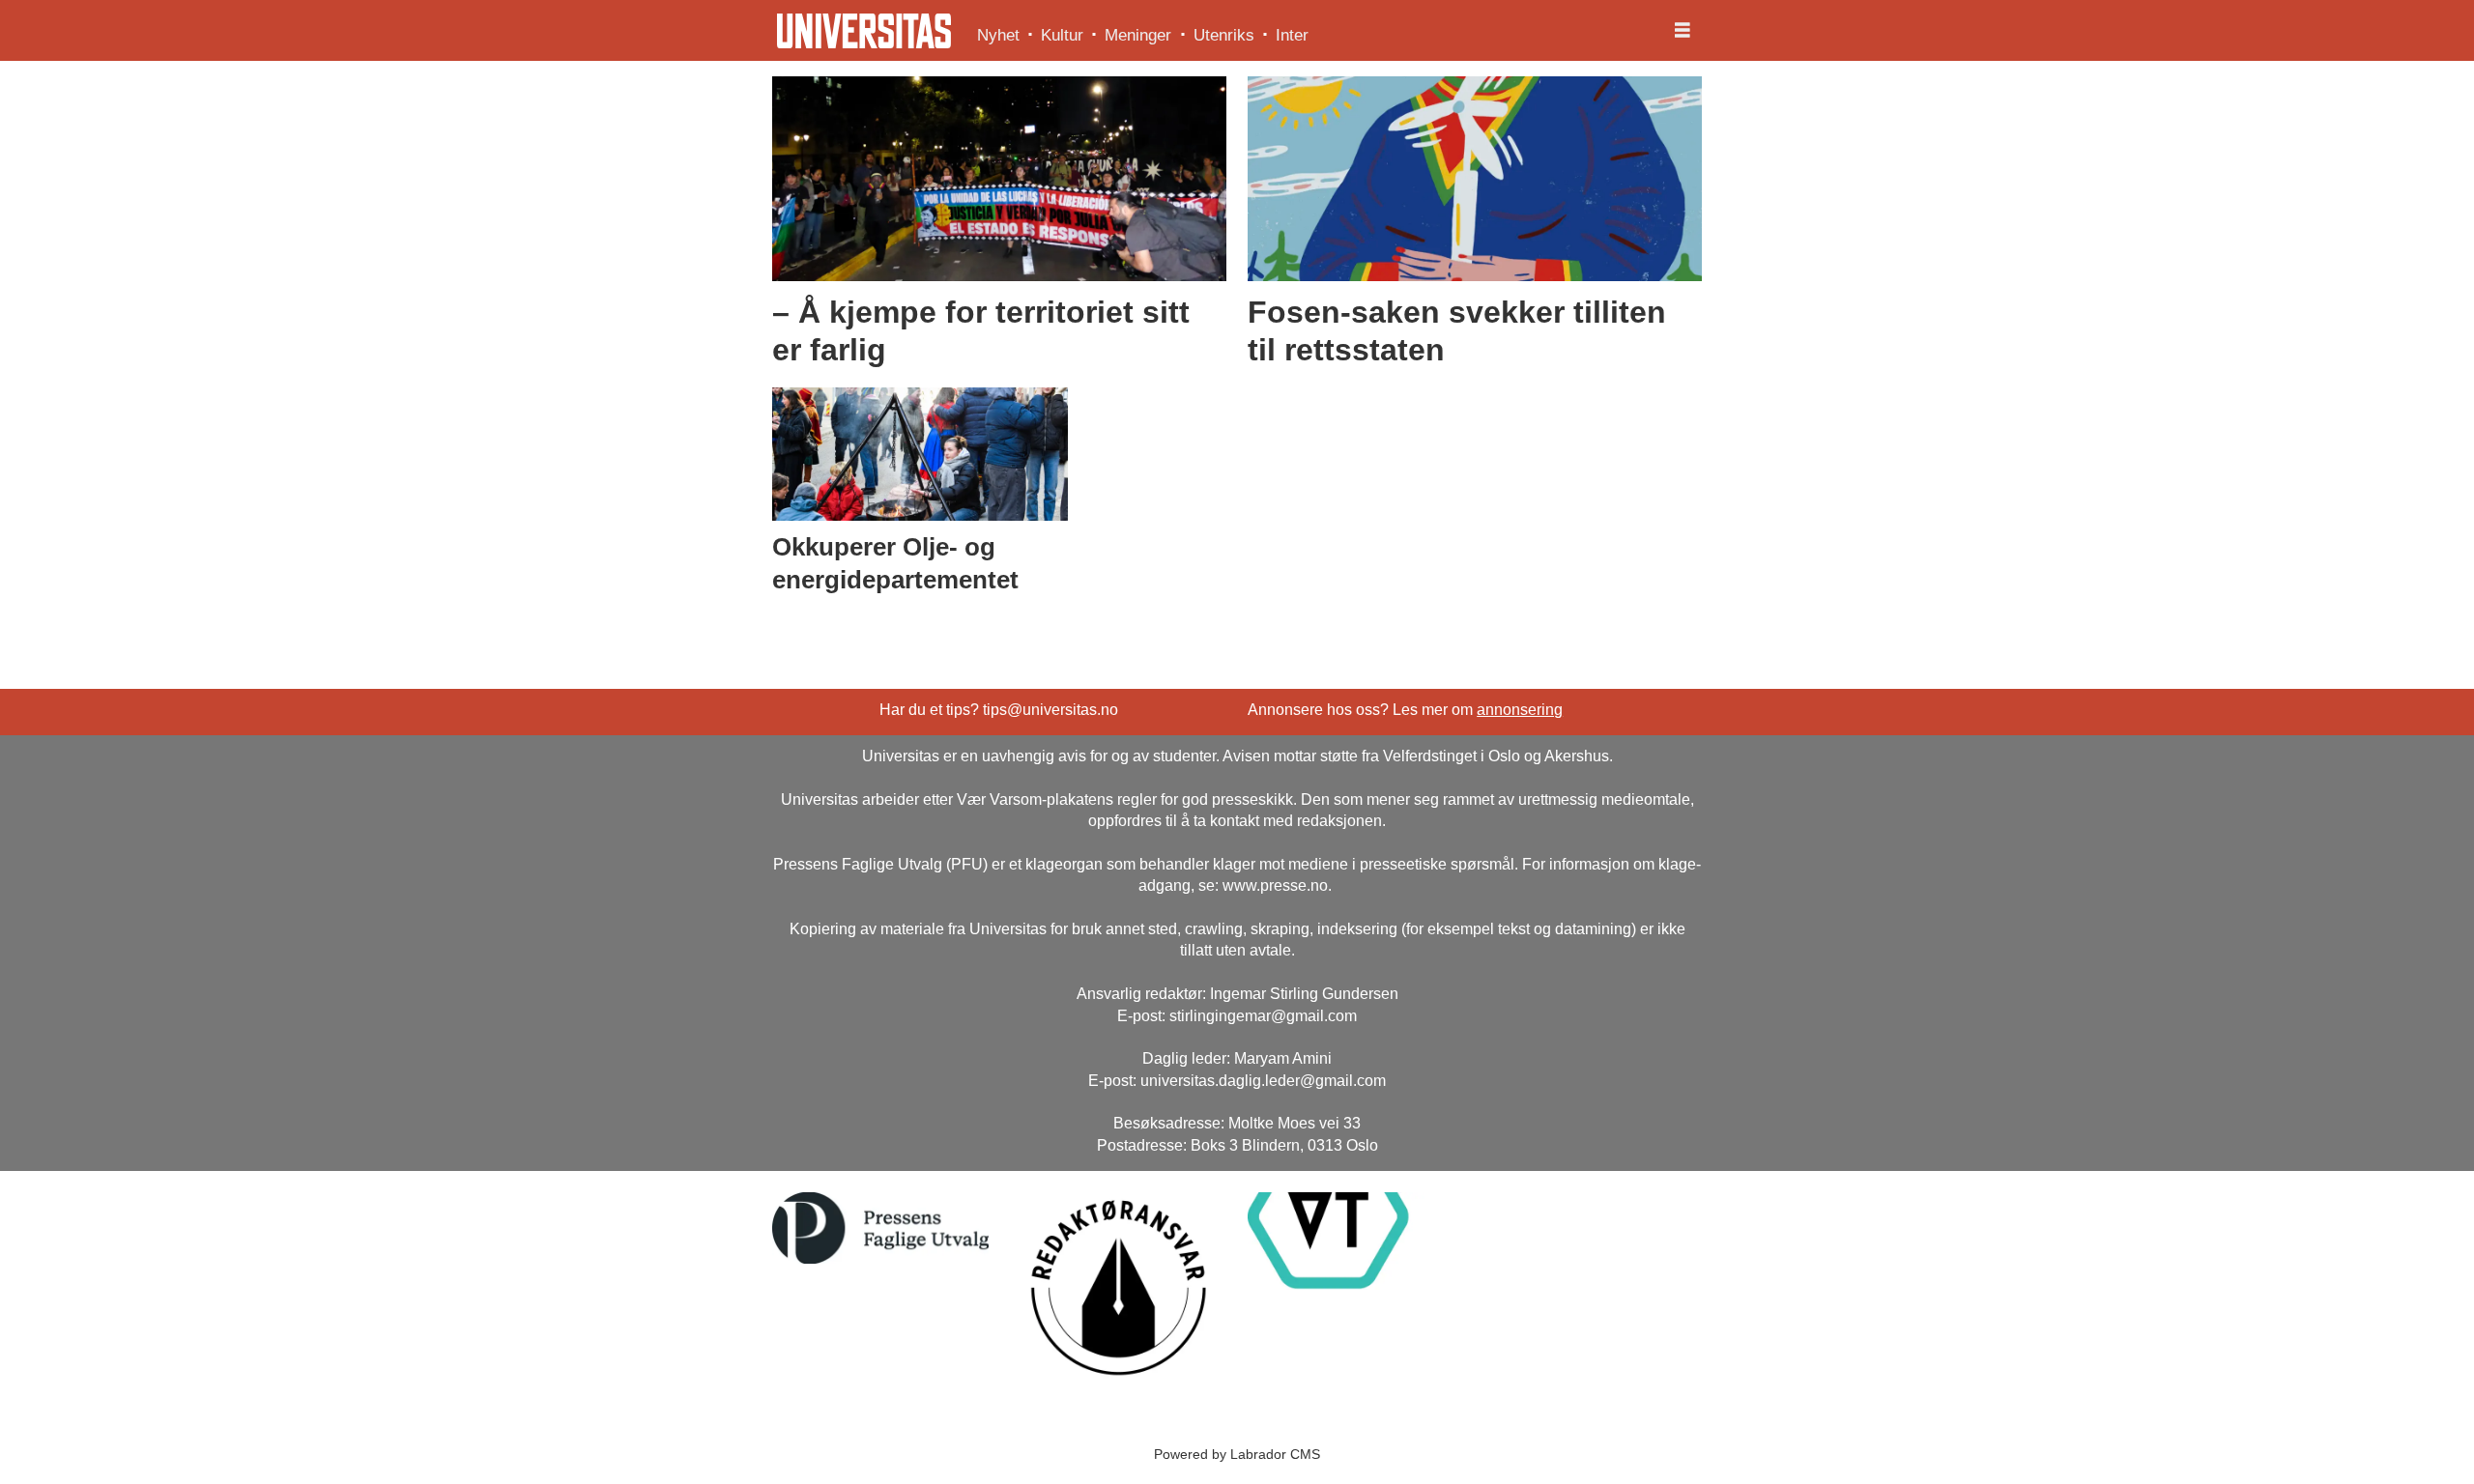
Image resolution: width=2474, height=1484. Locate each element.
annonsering (1520, 710)
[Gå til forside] (864, 31)
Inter (1292, 35)
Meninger (1138, 35)
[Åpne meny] (1683, 31)
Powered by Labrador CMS (1237, 1454)
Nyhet (998, 35)
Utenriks (1224, 35)
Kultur (1062, 35)
